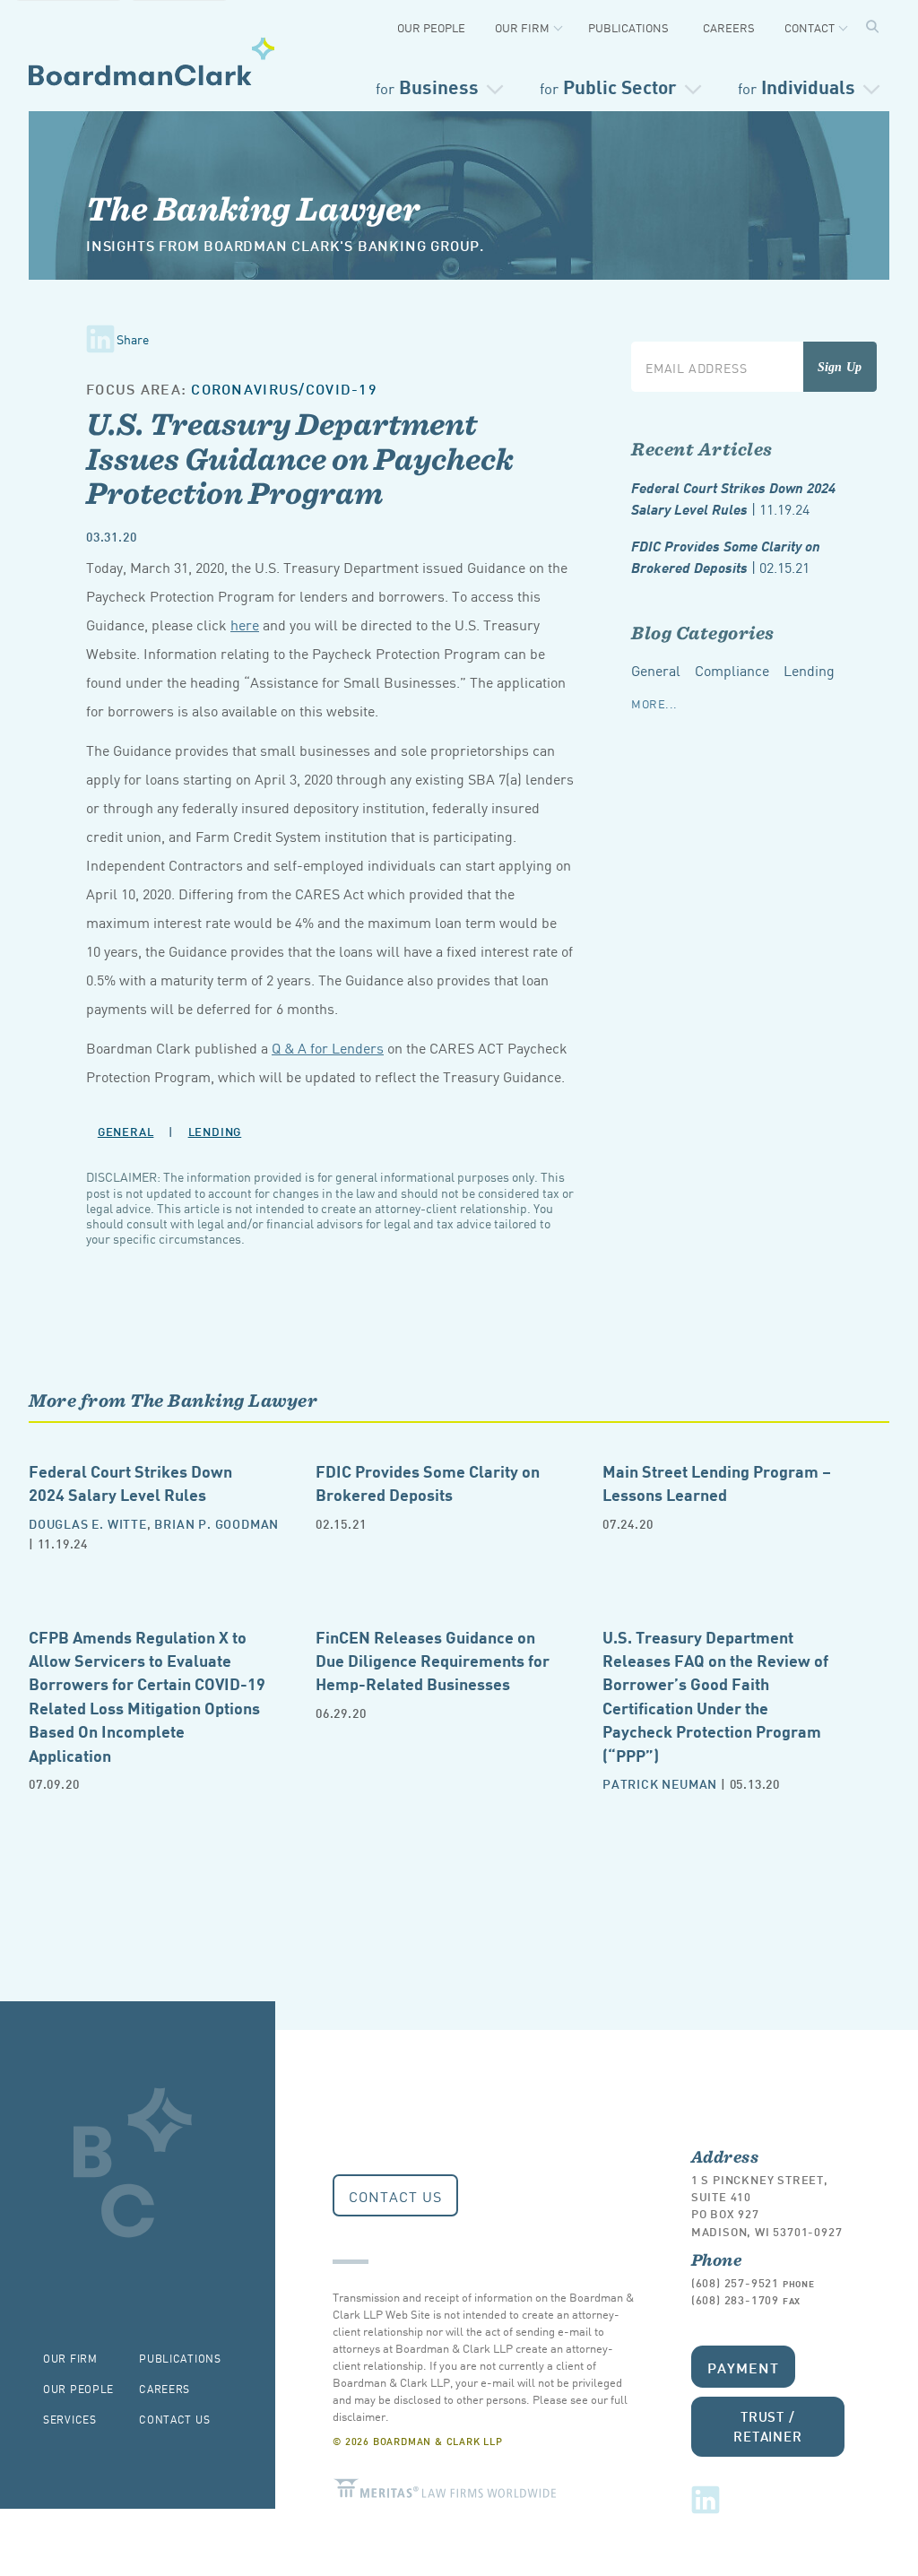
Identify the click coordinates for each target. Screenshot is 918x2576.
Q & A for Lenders (328, 1047)
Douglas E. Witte (88, 1523)
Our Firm (522, 27)
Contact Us (395, 2196)
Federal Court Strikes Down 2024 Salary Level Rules (733, 498)
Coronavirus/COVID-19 (284, 388)
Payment (743, 2367)
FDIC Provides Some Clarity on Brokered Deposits (726, 556)
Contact (810, 27)
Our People (431, 27)
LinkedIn (706, 2500)
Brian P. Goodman (217, 1523)
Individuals (797, 86)
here (245, 624)
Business (427, 86)
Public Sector (608, 86)
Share (133, 339)
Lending (215, 1131)
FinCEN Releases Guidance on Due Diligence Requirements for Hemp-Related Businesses (433, 1660)
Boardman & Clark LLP (152, 61)
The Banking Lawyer (253, 208)
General (126, 1131)
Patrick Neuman (660, 1783)
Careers (729, 27)
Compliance (732, 670)
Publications (628, 27)
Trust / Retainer (768, 2426)
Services (70, 2419)
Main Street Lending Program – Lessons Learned (717, 1482)
